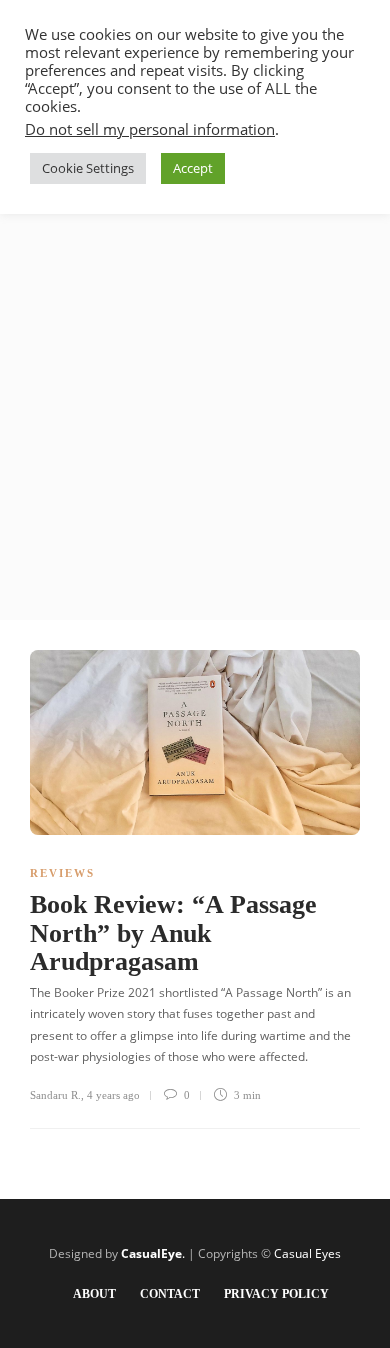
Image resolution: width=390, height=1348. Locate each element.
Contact (170, 1294)
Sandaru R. (55, 1095)
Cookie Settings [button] (88, 168)
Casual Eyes (307, 1253)
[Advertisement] (195, 415)
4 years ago (113, 1095)
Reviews (62, 873)
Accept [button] (193, 168)
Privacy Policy (276, 1294)
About (94, 1294)
